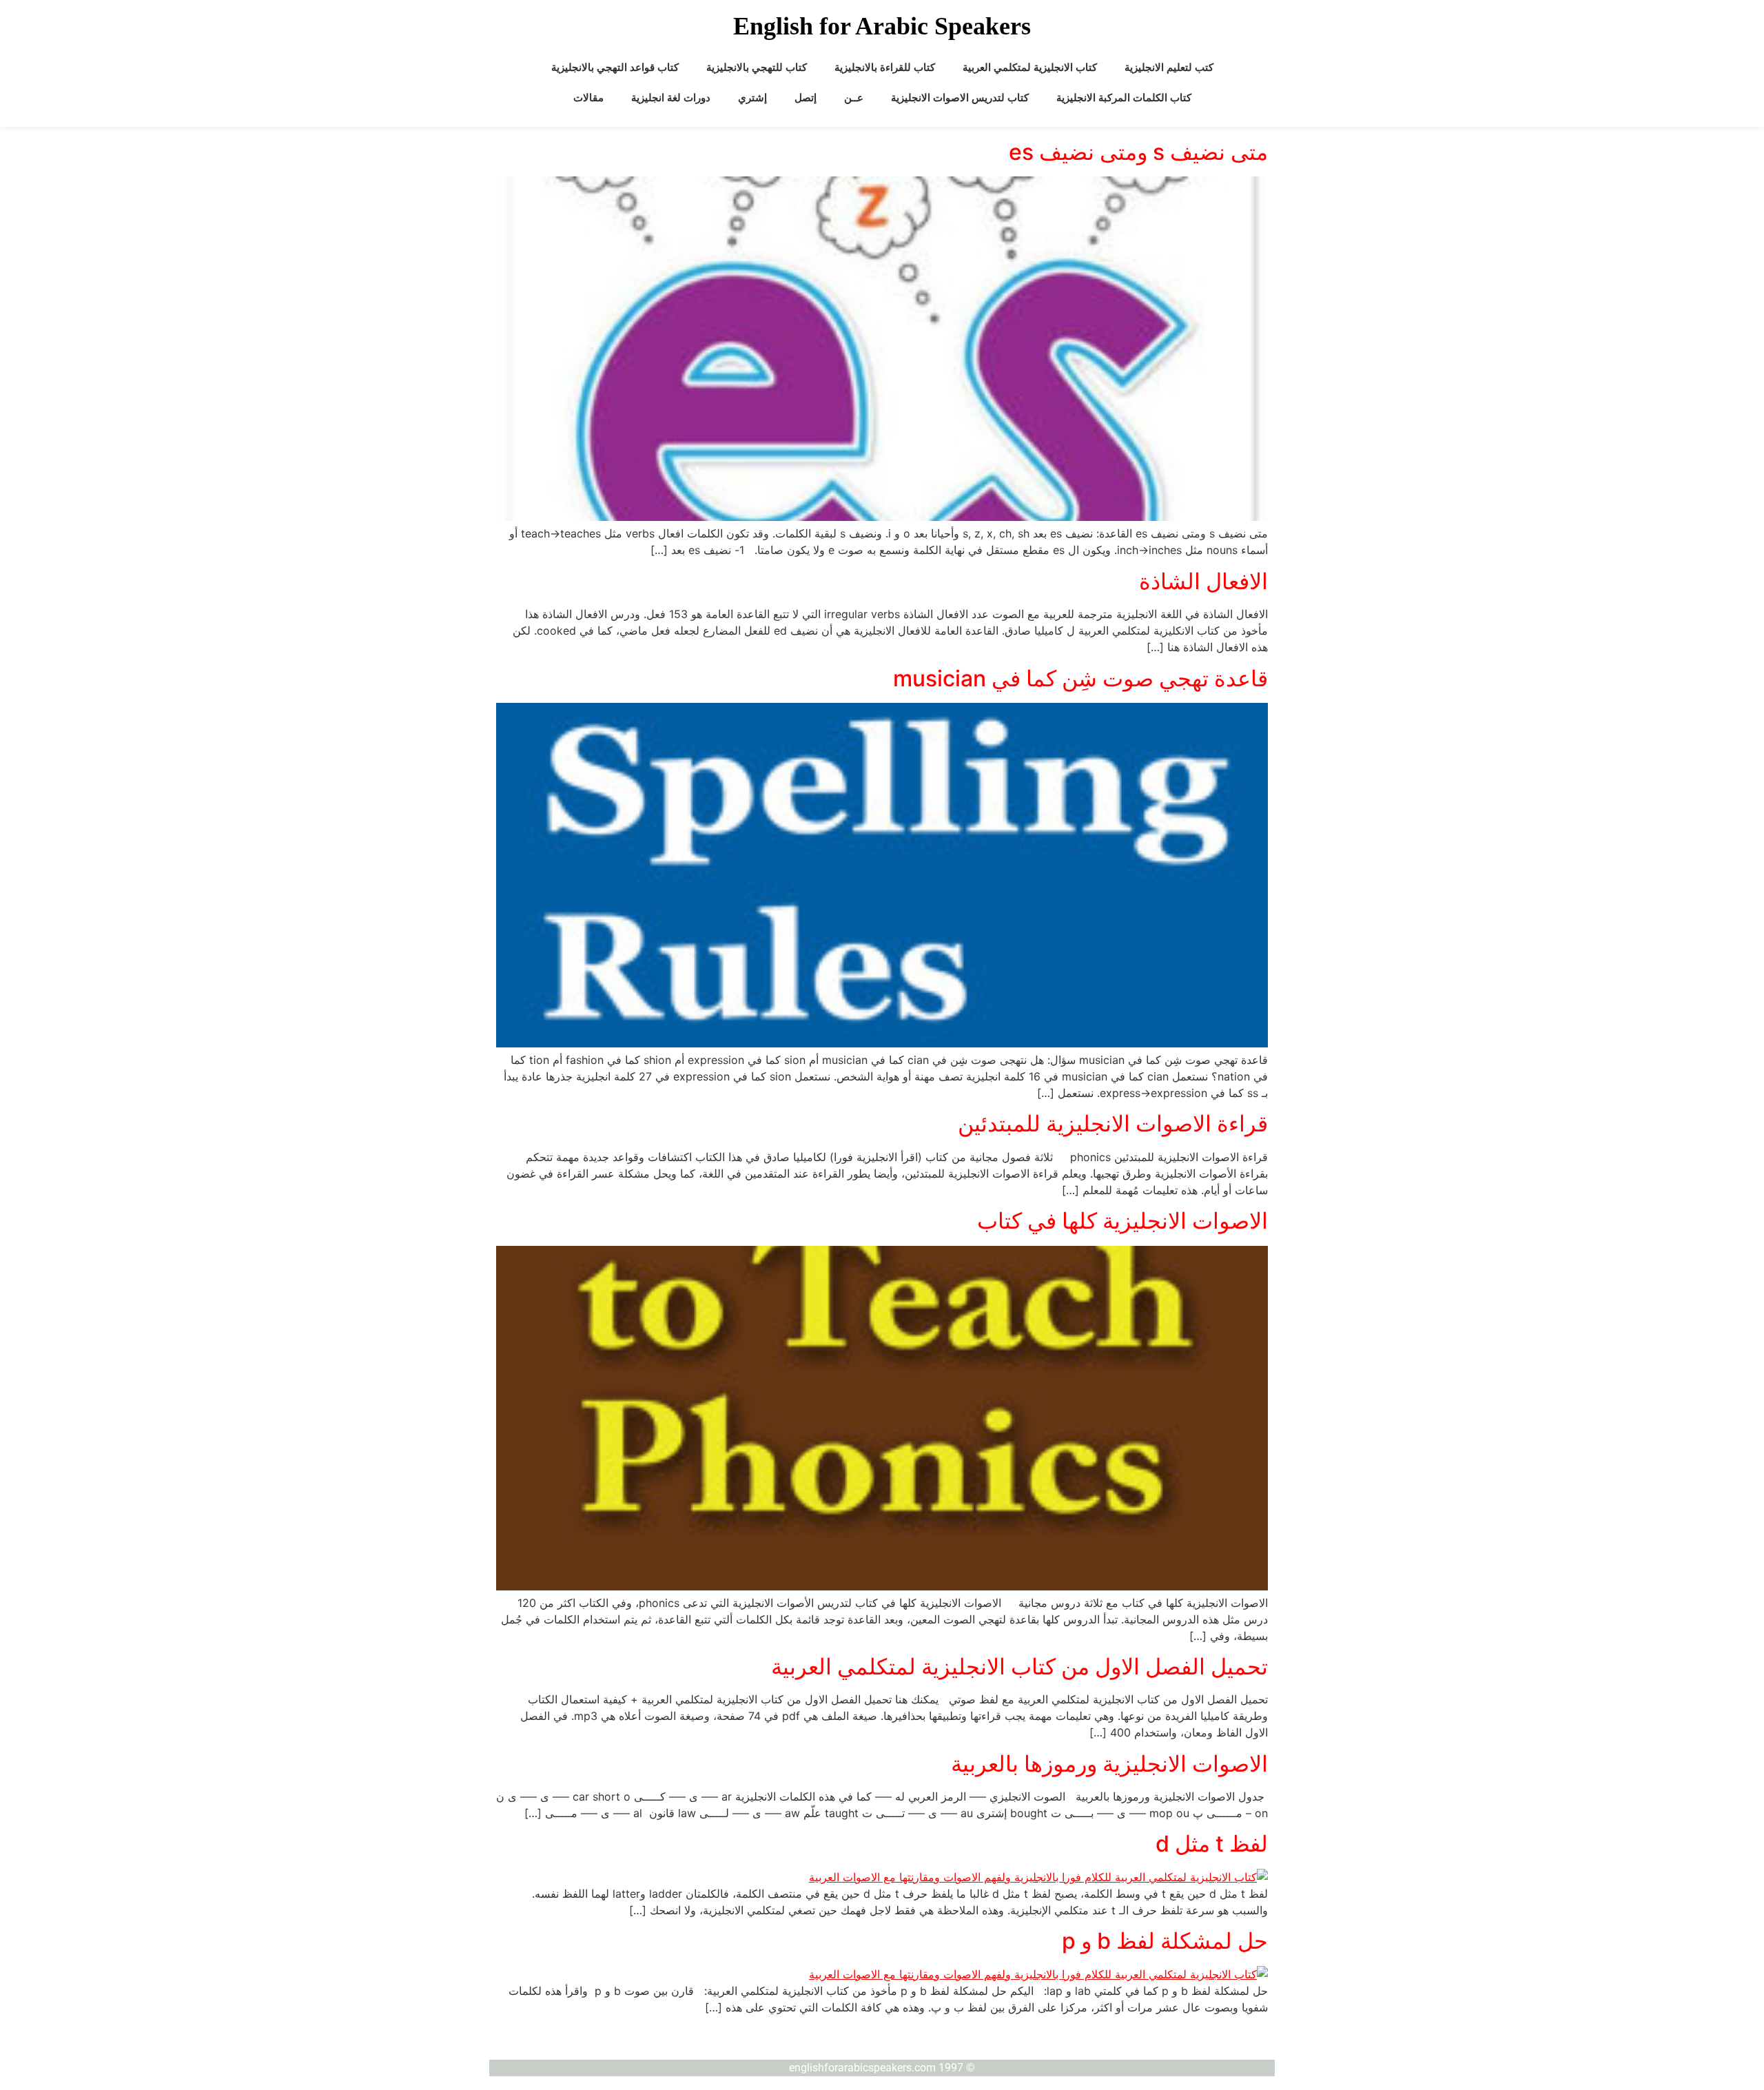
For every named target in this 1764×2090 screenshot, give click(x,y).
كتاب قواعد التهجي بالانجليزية (615, 68)
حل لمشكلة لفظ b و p (1165, 1941)
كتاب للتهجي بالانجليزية (757, 68)
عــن (854, 98)
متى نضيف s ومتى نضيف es (1138, 152)
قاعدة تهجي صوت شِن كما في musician (1080, 678)
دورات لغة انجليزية (671, 98)
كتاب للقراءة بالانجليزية (885, 68)
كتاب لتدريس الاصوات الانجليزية (960, 98)
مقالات (588, 98)
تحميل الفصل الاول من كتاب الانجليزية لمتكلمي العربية (1019, 1667)
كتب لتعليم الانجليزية (1169, 68)
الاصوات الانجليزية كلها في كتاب (1122, 1221)
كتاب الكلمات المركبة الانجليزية (1124, 98)
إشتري (752, 98)
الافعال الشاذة (1203, 581)
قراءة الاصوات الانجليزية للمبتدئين (1113, 1124)
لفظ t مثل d (1212, 1844)
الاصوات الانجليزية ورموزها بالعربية (1109, 1764)
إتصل (806, 98)
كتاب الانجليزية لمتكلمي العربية (1030, 68)
